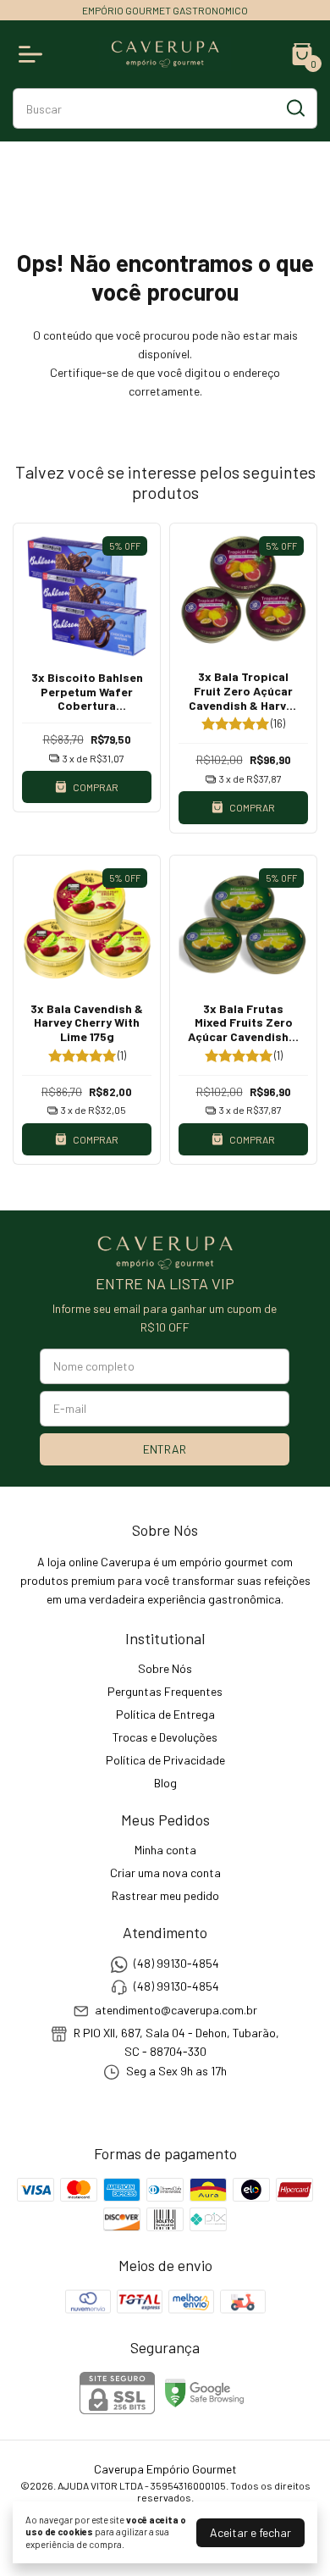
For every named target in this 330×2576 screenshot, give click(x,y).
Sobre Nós (165, 1668)
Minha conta (165, 1850)
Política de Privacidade (165, 1760)
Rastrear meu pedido (165, 1895)
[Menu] (34, 54)
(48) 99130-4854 (176, 1963)
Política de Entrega (165, 1714)
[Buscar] (294, 108)
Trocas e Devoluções (165, 1737)
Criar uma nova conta (165, 1872)
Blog (165, 1783)
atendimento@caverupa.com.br (176, 2010)
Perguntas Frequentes (165, 1691)
